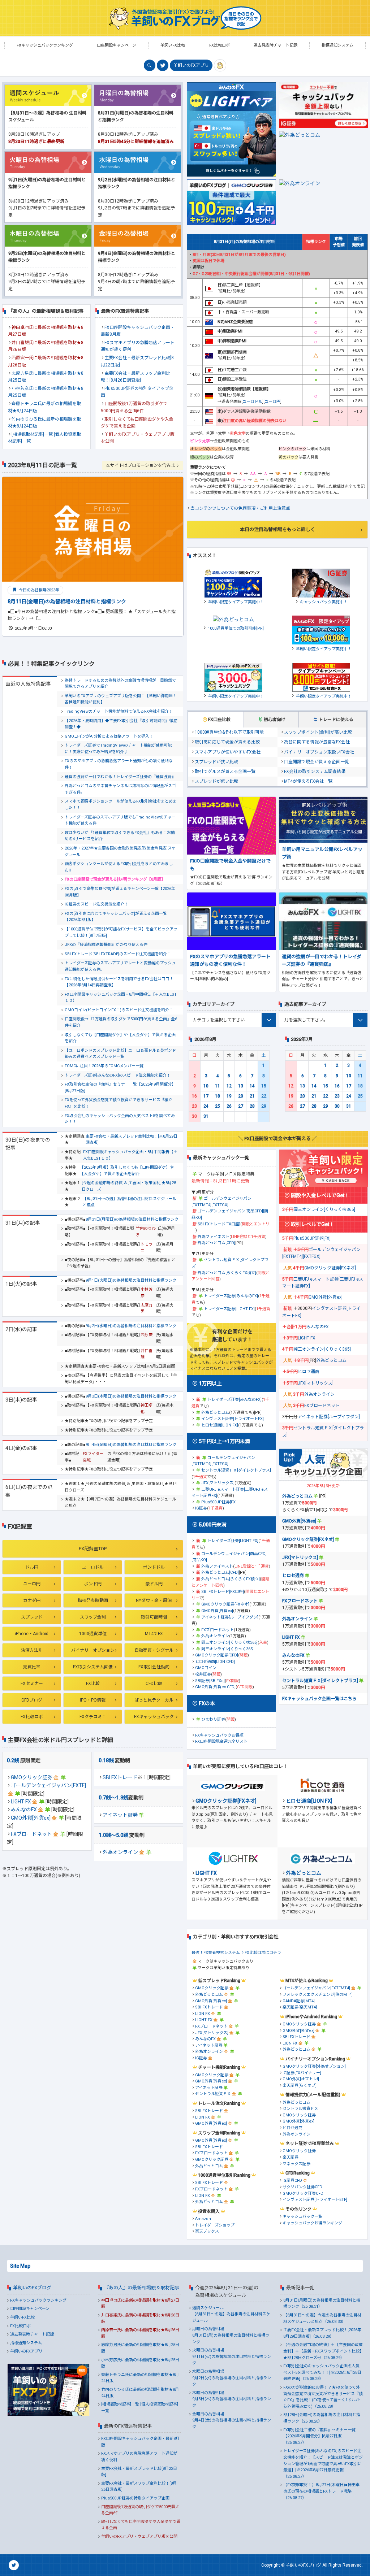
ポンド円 (93, 1584)
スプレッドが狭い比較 (216, 762)
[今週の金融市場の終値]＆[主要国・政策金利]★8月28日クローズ (129, 1186)
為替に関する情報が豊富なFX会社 (317, 742)
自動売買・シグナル (154, 1650)
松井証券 (203, 1674)
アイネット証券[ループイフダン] (230, 1617)
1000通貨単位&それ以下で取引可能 (229, 732)
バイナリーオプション (93, 1650)
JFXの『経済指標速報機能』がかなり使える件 (106, 945)
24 (206, 1106)
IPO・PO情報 (93, 1700)
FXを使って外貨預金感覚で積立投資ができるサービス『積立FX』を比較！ (119, 1103)
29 (264, 1106)
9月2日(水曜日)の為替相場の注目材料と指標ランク (131, 1326)
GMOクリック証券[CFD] (217, 1655)
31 (206, 1116)
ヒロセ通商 (309, 1372)
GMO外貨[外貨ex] (31, 1818)
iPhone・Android (32, 1634)
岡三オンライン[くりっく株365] (229, 1643)
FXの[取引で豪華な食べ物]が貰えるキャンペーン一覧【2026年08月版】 (120, 892)
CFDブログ (32, 1700)
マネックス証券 (296, 2164)
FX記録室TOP (93, 1549)
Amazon (203, 2219)
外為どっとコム (215, 1413)
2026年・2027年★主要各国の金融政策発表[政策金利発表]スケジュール (120, 852)
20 (241, 1096)
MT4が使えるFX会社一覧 (308, 781)
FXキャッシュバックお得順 (219, 1735)
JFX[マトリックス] (218, 1483)
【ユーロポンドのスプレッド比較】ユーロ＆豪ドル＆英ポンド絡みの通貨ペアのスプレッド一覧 (120, 1054)
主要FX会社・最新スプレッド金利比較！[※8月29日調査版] (132, 1140)
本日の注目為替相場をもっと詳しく (277, 529)
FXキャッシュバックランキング (38, 2300)
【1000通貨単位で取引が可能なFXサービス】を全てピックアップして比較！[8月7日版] (121, 932)
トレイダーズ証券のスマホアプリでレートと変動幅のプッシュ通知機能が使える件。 (120, 966)
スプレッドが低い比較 (216, 781)
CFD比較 (154, 1684)
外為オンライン (120, 1852)
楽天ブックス (207, 2231)
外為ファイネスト (214, 1237)
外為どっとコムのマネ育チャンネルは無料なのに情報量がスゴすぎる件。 (120, 789)
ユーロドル (93, 1567)
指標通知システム (26, 2343)
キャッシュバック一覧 (302, 2217)
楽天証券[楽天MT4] (300, 2007)
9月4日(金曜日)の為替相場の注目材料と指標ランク (131, 1445)
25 (218, 1106)
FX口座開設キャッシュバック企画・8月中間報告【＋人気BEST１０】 (121, 998)
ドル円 (32, 1567)
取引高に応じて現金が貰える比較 (227, 742)
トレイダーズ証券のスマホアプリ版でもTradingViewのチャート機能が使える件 (120, 820)
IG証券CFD (292, 2180)
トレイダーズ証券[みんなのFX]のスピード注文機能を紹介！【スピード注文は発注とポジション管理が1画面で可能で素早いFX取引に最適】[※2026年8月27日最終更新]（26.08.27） (323, 2464)
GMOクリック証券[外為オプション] (314, 2066)
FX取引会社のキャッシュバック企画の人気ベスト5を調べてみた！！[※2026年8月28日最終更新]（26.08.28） (322, 2372)
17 (206, 1096)
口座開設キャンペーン (30, 2309)
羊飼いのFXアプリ (191, 65)
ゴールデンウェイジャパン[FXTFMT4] (316, 1988)
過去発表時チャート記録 (32, 2334)
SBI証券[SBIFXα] (210, 1681)
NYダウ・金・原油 (154, 1600)
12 (229, 1086)
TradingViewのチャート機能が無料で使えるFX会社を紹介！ (119, 711)
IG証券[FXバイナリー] (302, 2073)
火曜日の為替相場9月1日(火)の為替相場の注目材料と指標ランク (232, 2356)
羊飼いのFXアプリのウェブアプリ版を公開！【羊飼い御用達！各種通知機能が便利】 (121, 699)
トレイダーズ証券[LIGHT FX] (229, 1309)
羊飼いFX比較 (22, 2317)
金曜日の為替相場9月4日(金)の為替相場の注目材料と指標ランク (232, 2420)
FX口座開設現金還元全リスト (221, 1741)
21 (252, 1096)
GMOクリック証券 (32, 1777)
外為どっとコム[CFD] (216, 1243)
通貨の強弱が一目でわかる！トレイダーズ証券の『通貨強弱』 (120, 777)
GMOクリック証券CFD (303, 2193)
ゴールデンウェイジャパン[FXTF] (48, 1785)
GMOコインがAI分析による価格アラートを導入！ (109, 736)
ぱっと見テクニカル (154, 1700)
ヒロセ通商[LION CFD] (215, 1662)
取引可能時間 (154, 1617)
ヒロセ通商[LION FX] (220, 1425)
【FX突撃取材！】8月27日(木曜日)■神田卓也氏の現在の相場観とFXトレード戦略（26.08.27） (321, 2491)
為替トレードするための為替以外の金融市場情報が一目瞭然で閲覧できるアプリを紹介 (120, 684)
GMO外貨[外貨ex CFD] (215, 1687)
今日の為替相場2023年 (38, 590)
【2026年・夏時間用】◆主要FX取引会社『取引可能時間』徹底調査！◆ (121, 724)
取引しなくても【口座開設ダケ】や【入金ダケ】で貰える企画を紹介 (120, 1038)
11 (218, 1086)
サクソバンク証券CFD (302, 2187)
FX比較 (93, 1684)
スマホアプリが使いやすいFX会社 (228, 752)
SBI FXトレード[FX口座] (219, 1224)
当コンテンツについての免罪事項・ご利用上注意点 (240, 508)
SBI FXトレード (120, 1777)
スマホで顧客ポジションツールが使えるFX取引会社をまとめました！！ (121, 805)
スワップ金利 (93, 1617)
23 (194, 1106)
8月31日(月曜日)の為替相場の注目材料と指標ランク (132, 1219)
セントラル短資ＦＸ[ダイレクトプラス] (236, 1470)
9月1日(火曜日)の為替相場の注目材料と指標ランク (131, 1280)
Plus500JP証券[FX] (219, 1502)
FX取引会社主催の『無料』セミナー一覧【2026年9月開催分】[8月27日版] (120, 1088)
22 (264, 1096)
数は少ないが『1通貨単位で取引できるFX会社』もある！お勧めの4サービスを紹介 (120, 836)
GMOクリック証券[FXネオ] (225, 1604)
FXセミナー (32, 1684)
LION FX (203, 2014)
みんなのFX (24, 1810)
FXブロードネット (31, 1834)
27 (241, 1106)
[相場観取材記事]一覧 (32, 434)
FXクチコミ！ (93, 1717)
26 (229, 1106)
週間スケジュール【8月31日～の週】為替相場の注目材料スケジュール (231, 2314)
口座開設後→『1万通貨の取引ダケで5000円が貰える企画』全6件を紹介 (121, 1022)
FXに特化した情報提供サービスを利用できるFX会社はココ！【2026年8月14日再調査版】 (119, 982)
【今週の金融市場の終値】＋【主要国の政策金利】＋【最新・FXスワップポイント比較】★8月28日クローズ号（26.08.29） (323, 2351)
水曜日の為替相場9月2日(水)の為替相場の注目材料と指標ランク (232, 2378)
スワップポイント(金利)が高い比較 (318, 732)
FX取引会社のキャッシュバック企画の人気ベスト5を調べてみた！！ (120, 1119)
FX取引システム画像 (93, 1667)
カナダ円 (32, 1600)
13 (241, 1086)
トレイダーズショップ (215, 2225)
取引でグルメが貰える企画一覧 (225, 772)
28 (252, 1106)
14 (252, 1086)
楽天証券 (291, 2157)
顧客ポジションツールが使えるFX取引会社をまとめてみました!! (119, 867)
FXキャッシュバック (154, 1717)
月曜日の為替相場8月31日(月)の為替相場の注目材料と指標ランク (231, 2335)
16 (194, 1096)
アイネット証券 (120, 1815)
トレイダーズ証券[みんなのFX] (231, 1296)
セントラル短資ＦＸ (213, 2094)
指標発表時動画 (93, 1600)
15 (264, 1086)
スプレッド (32, 1617)
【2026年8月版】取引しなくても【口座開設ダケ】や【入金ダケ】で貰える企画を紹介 (127, 1171)
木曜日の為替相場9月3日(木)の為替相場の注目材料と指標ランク (232, 2399)
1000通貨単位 (93, 1634)
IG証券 (201, 1508)
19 (229, 1096)
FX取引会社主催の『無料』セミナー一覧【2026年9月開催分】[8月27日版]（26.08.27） (319, 2436)
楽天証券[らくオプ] (300, 2086)
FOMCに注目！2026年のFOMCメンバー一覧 (104, 1066)
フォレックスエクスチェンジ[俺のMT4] (318, 1995)
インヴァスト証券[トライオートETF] (315, 2200)
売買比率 (32, 1667)
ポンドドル (154, 1567)
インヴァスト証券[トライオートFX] (233, 1419)
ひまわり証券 (213, 1719)
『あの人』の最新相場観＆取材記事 (142, 2288)
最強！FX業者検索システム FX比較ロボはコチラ (236, 1953)
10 (206, 1086)
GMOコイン (206, 1668)
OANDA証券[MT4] (299, 2001)
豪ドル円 (154, 1584)
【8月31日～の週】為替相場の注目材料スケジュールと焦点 (130, 1202)
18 (218, 1096)
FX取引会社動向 (154, 1667)
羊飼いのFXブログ (32, 2288)
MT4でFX (154, 1634)
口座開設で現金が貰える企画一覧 (317, 762)
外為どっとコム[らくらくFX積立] (227, 1273)
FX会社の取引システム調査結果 (315, 772)
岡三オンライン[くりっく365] (227, 1649)
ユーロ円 (32, 1584)
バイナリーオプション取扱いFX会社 (319, 752)
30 (194, 1116)
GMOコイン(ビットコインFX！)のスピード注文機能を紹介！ (119, 1010)
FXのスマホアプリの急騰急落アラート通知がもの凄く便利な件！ (119, 764)
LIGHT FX (21, 1802)
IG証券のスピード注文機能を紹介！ (96, 904)
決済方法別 (32, 1650)
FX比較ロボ (32, 1717)
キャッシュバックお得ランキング (312, 2223)
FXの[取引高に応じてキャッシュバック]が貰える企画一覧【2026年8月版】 (116, 917)
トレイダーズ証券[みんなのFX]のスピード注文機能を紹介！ (118, 1075)
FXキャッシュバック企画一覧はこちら (319, 1699)
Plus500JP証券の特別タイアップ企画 (135, 2498)
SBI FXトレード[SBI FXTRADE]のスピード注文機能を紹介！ (118, 954)
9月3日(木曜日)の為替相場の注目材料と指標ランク (131, 1396)
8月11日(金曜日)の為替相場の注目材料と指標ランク (67, 601)
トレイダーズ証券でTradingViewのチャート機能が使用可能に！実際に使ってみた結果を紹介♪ (118, 749)
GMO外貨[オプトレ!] (301, 2079)
